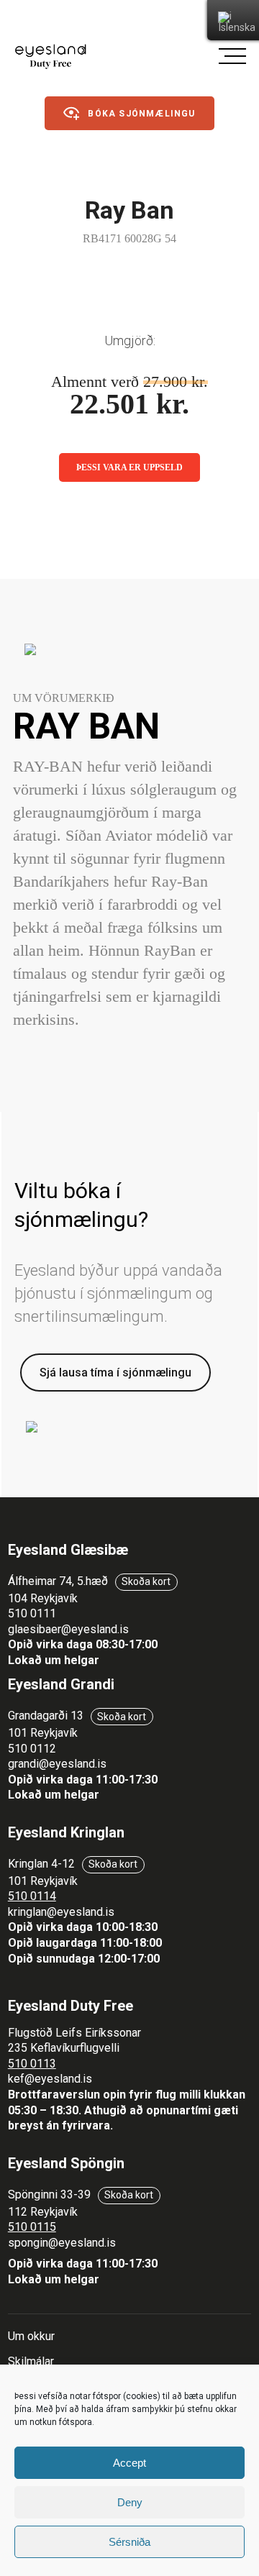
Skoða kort (146, 1581)
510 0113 (32, 2064)
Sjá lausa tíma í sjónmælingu (115, 1373)
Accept (129, 2463)
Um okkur (31, 2336)
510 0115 (32, 2227)
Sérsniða (129, 2542)
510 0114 (32, 1896)
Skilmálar (31, 2361)
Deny (130, 2502)
